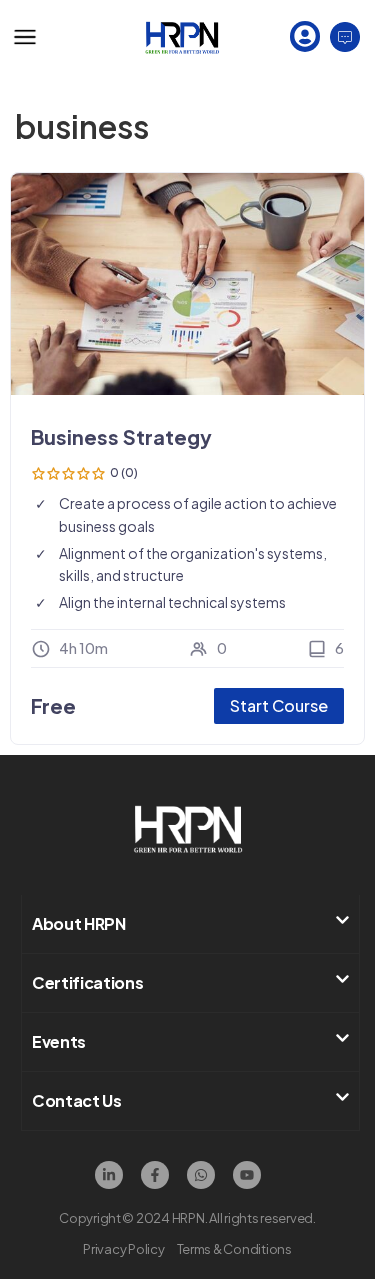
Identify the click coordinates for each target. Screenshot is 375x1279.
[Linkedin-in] (109, 1175)
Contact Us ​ (78, 1100)
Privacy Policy (123, 1249)
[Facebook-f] (155, 1175)
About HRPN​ (79, 923)
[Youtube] (247, 1175)
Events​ (59, 1041)
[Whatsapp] (201, 1175)
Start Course (279, 705)
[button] (190, 924)
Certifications (88, 982)
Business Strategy (121, 436)
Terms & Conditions (234, 1249)
